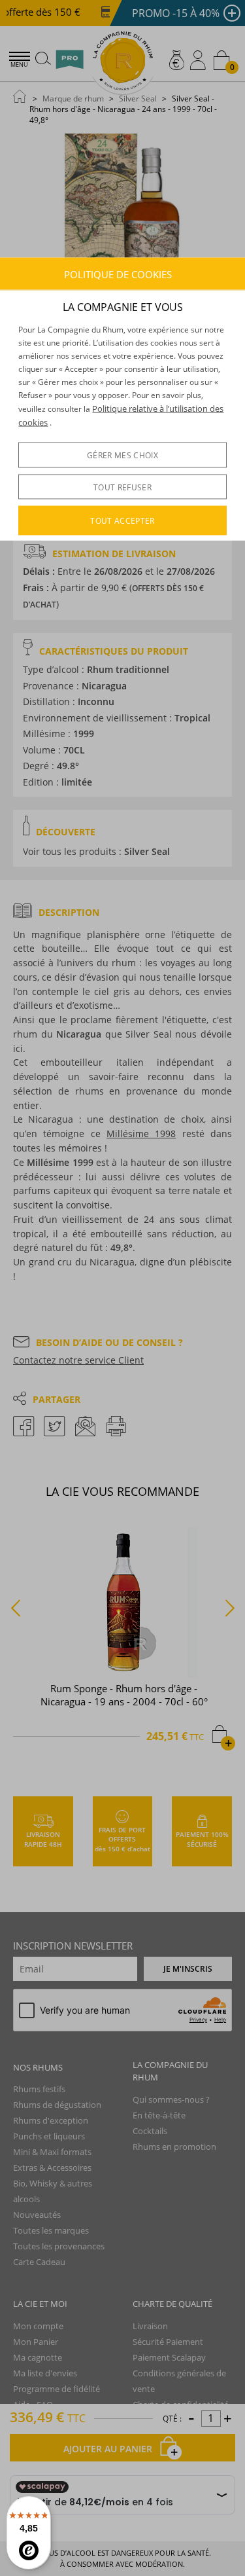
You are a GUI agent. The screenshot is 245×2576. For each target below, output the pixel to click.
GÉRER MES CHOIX (122, 455)
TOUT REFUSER (122, 487)
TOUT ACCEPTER (122, 520)
